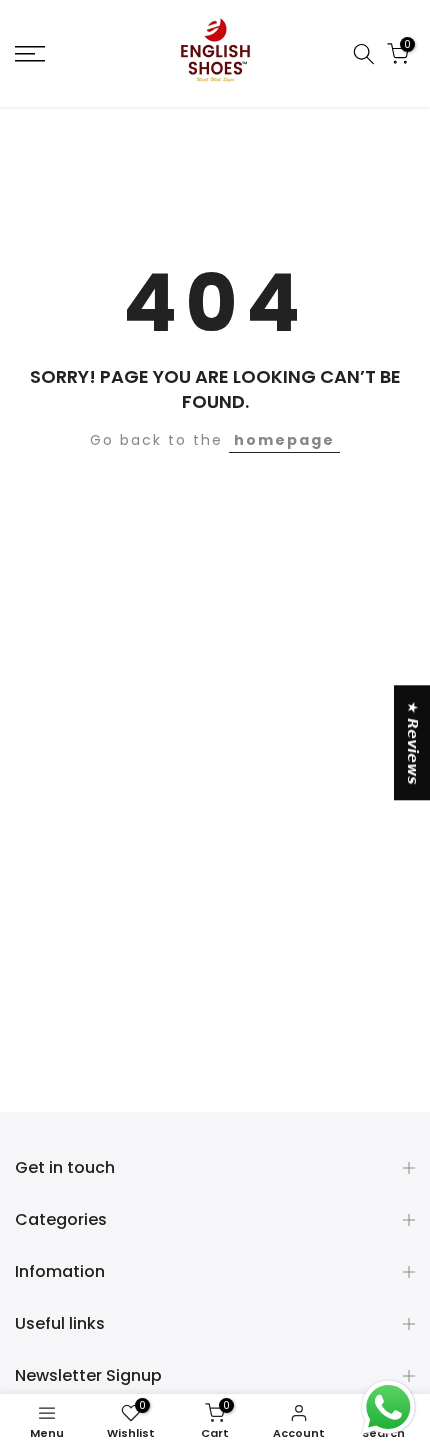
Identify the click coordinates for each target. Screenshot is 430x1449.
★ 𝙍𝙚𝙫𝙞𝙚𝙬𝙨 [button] (413, 742)
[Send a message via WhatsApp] (388, 1407)
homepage (284, 440)
